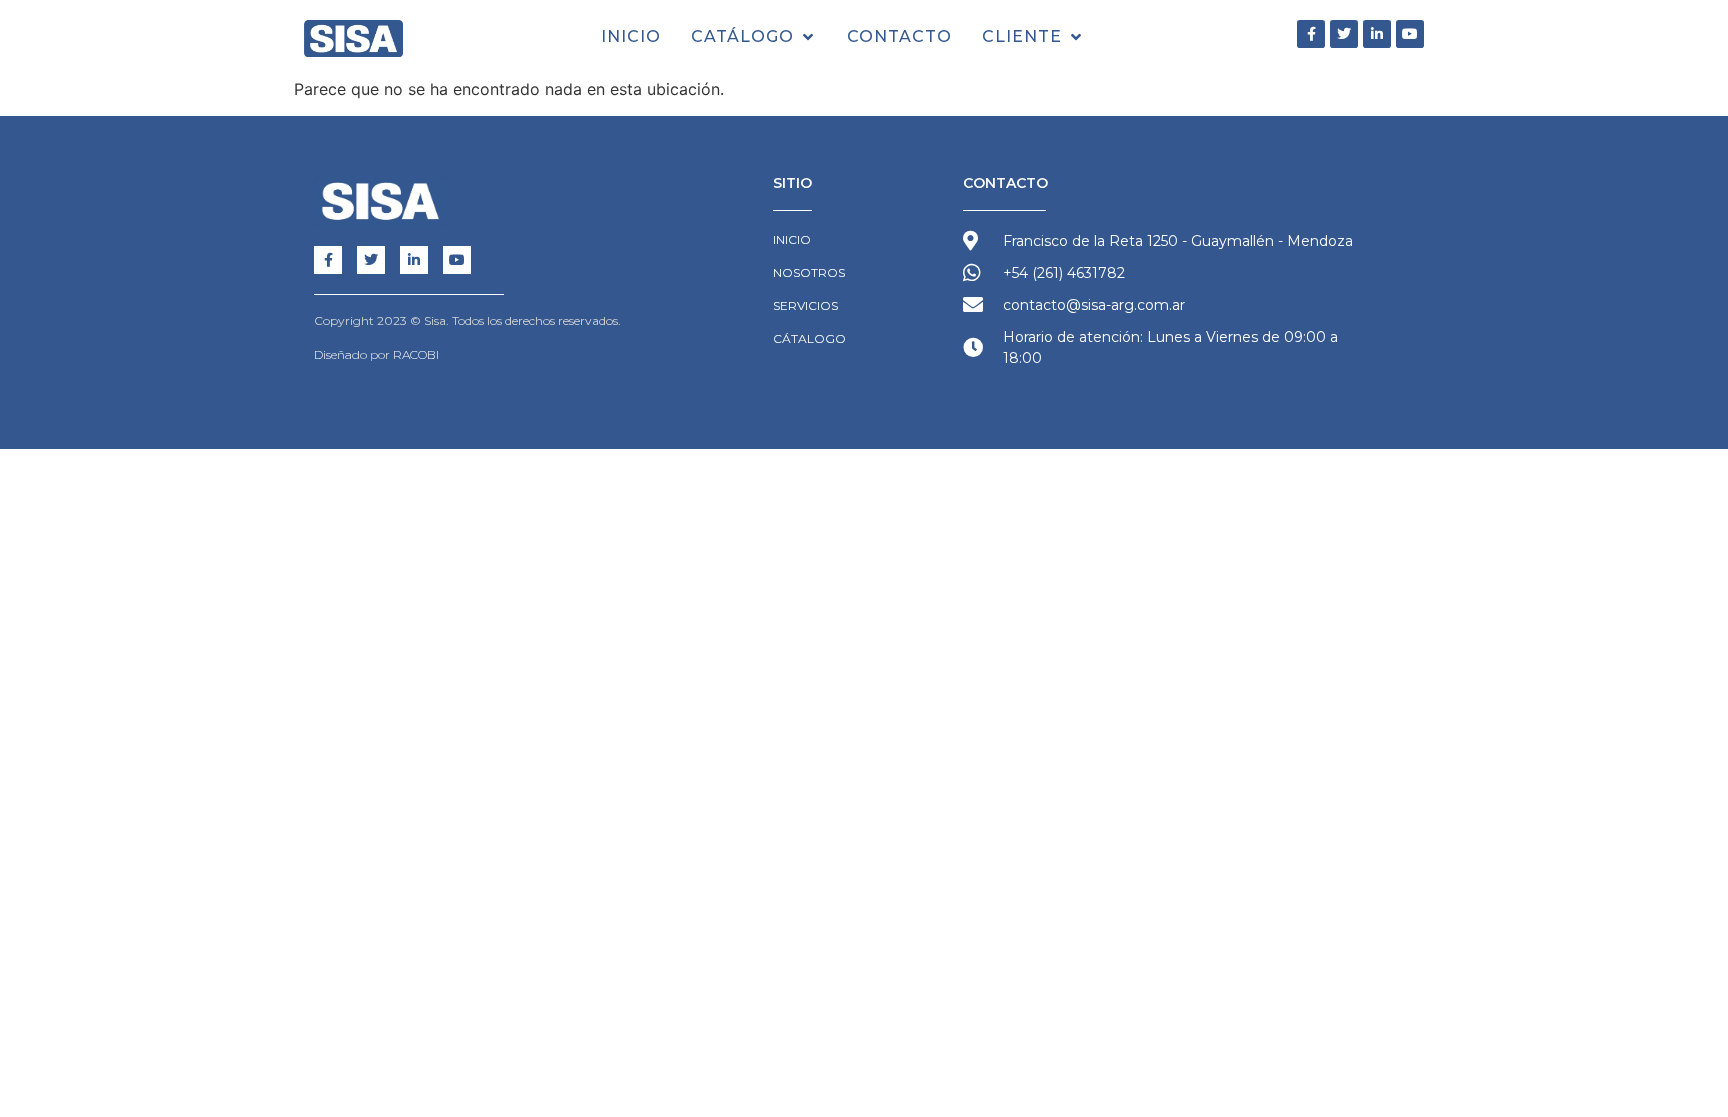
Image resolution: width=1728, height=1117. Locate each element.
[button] (754, 37)
